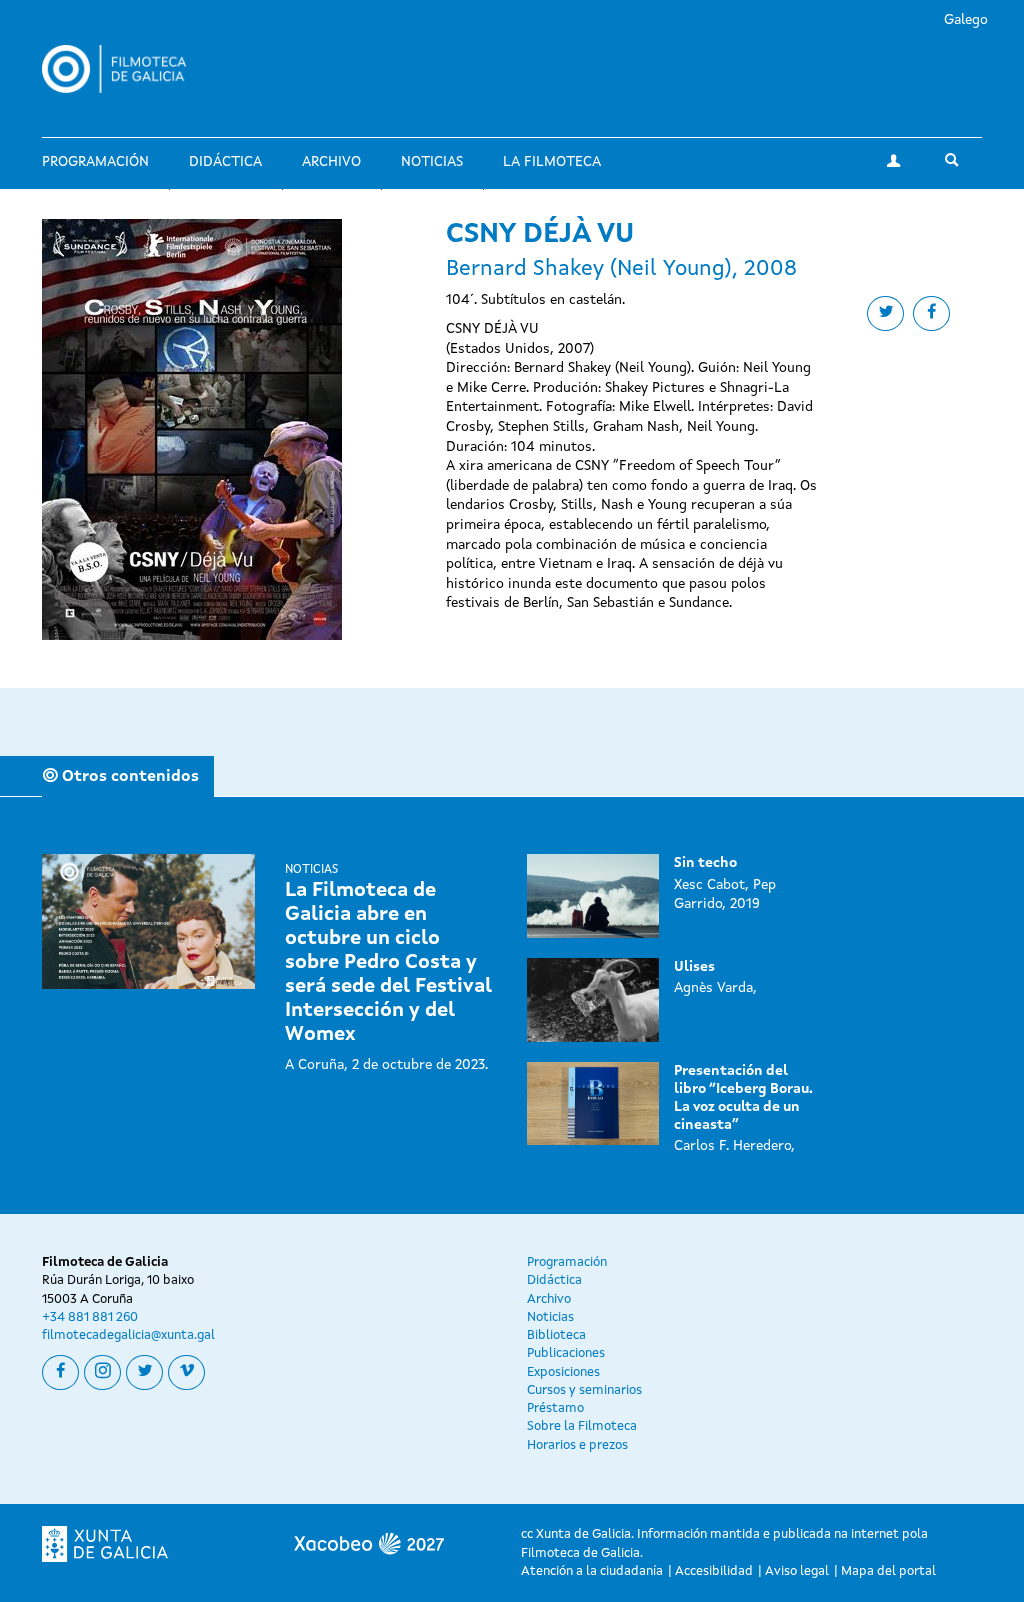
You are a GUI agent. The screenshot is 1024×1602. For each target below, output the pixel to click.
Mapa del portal (888, 1571)
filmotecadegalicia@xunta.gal (128, 1335)
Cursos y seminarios (584, 1390)
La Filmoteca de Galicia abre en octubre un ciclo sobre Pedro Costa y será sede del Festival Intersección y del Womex (388, 963)
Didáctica (225, 162)
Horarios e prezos (577, 1445)
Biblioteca (556, 1335)
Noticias (432, 162)
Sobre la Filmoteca (582, 1426)
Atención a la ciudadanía (592, 1571)
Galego (966, 20)
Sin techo (705, 863)
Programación (95, 162)
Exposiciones (563, 1372)
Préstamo (555, 1408)
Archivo (331, 162)
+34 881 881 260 (90, 1317)
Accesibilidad (714, 1571)
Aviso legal (797, 1571)
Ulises (694, 967)
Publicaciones (566, 1353)
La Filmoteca (552, 162)
